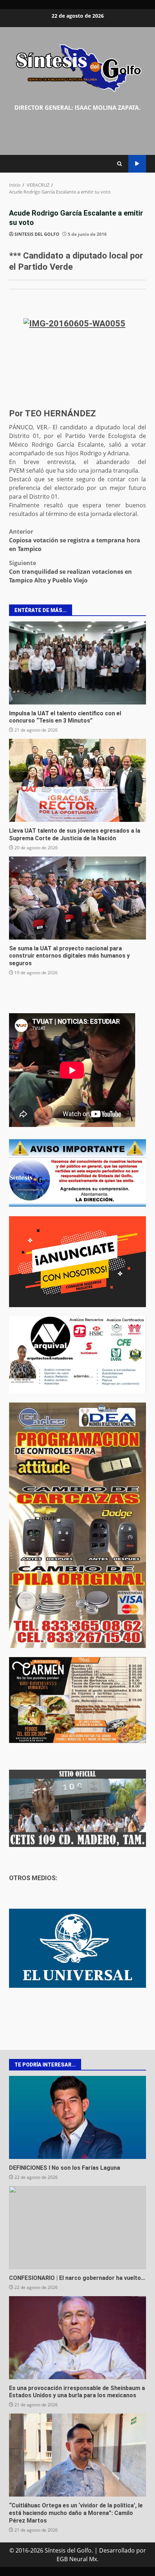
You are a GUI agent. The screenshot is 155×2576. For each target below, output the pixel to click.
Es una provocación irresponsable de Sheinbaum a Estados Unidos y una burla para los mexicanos (77, 2338)
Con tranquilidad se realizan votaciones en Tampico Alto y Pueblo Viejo (70, 572)
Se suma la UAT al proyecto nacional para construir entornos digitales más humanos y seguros (77, 898)
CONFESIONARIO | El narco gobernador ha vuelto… (77, 2228)
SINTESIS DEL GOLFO (37, 234)
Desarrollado (117, 2550)
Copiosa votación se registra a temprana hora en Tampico (75, 540)
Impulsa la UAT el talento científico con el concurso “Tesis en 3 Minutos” (77, 663)
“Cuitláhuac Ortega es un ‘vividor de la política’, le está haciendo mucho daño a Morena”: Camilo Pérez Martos (77, 2455)
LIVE (137, 164)
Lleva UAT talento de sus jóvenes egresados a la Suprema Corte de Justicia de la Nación (77, 780)
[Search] (119, 164)
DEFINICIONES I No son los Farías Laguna (77, 2117)
